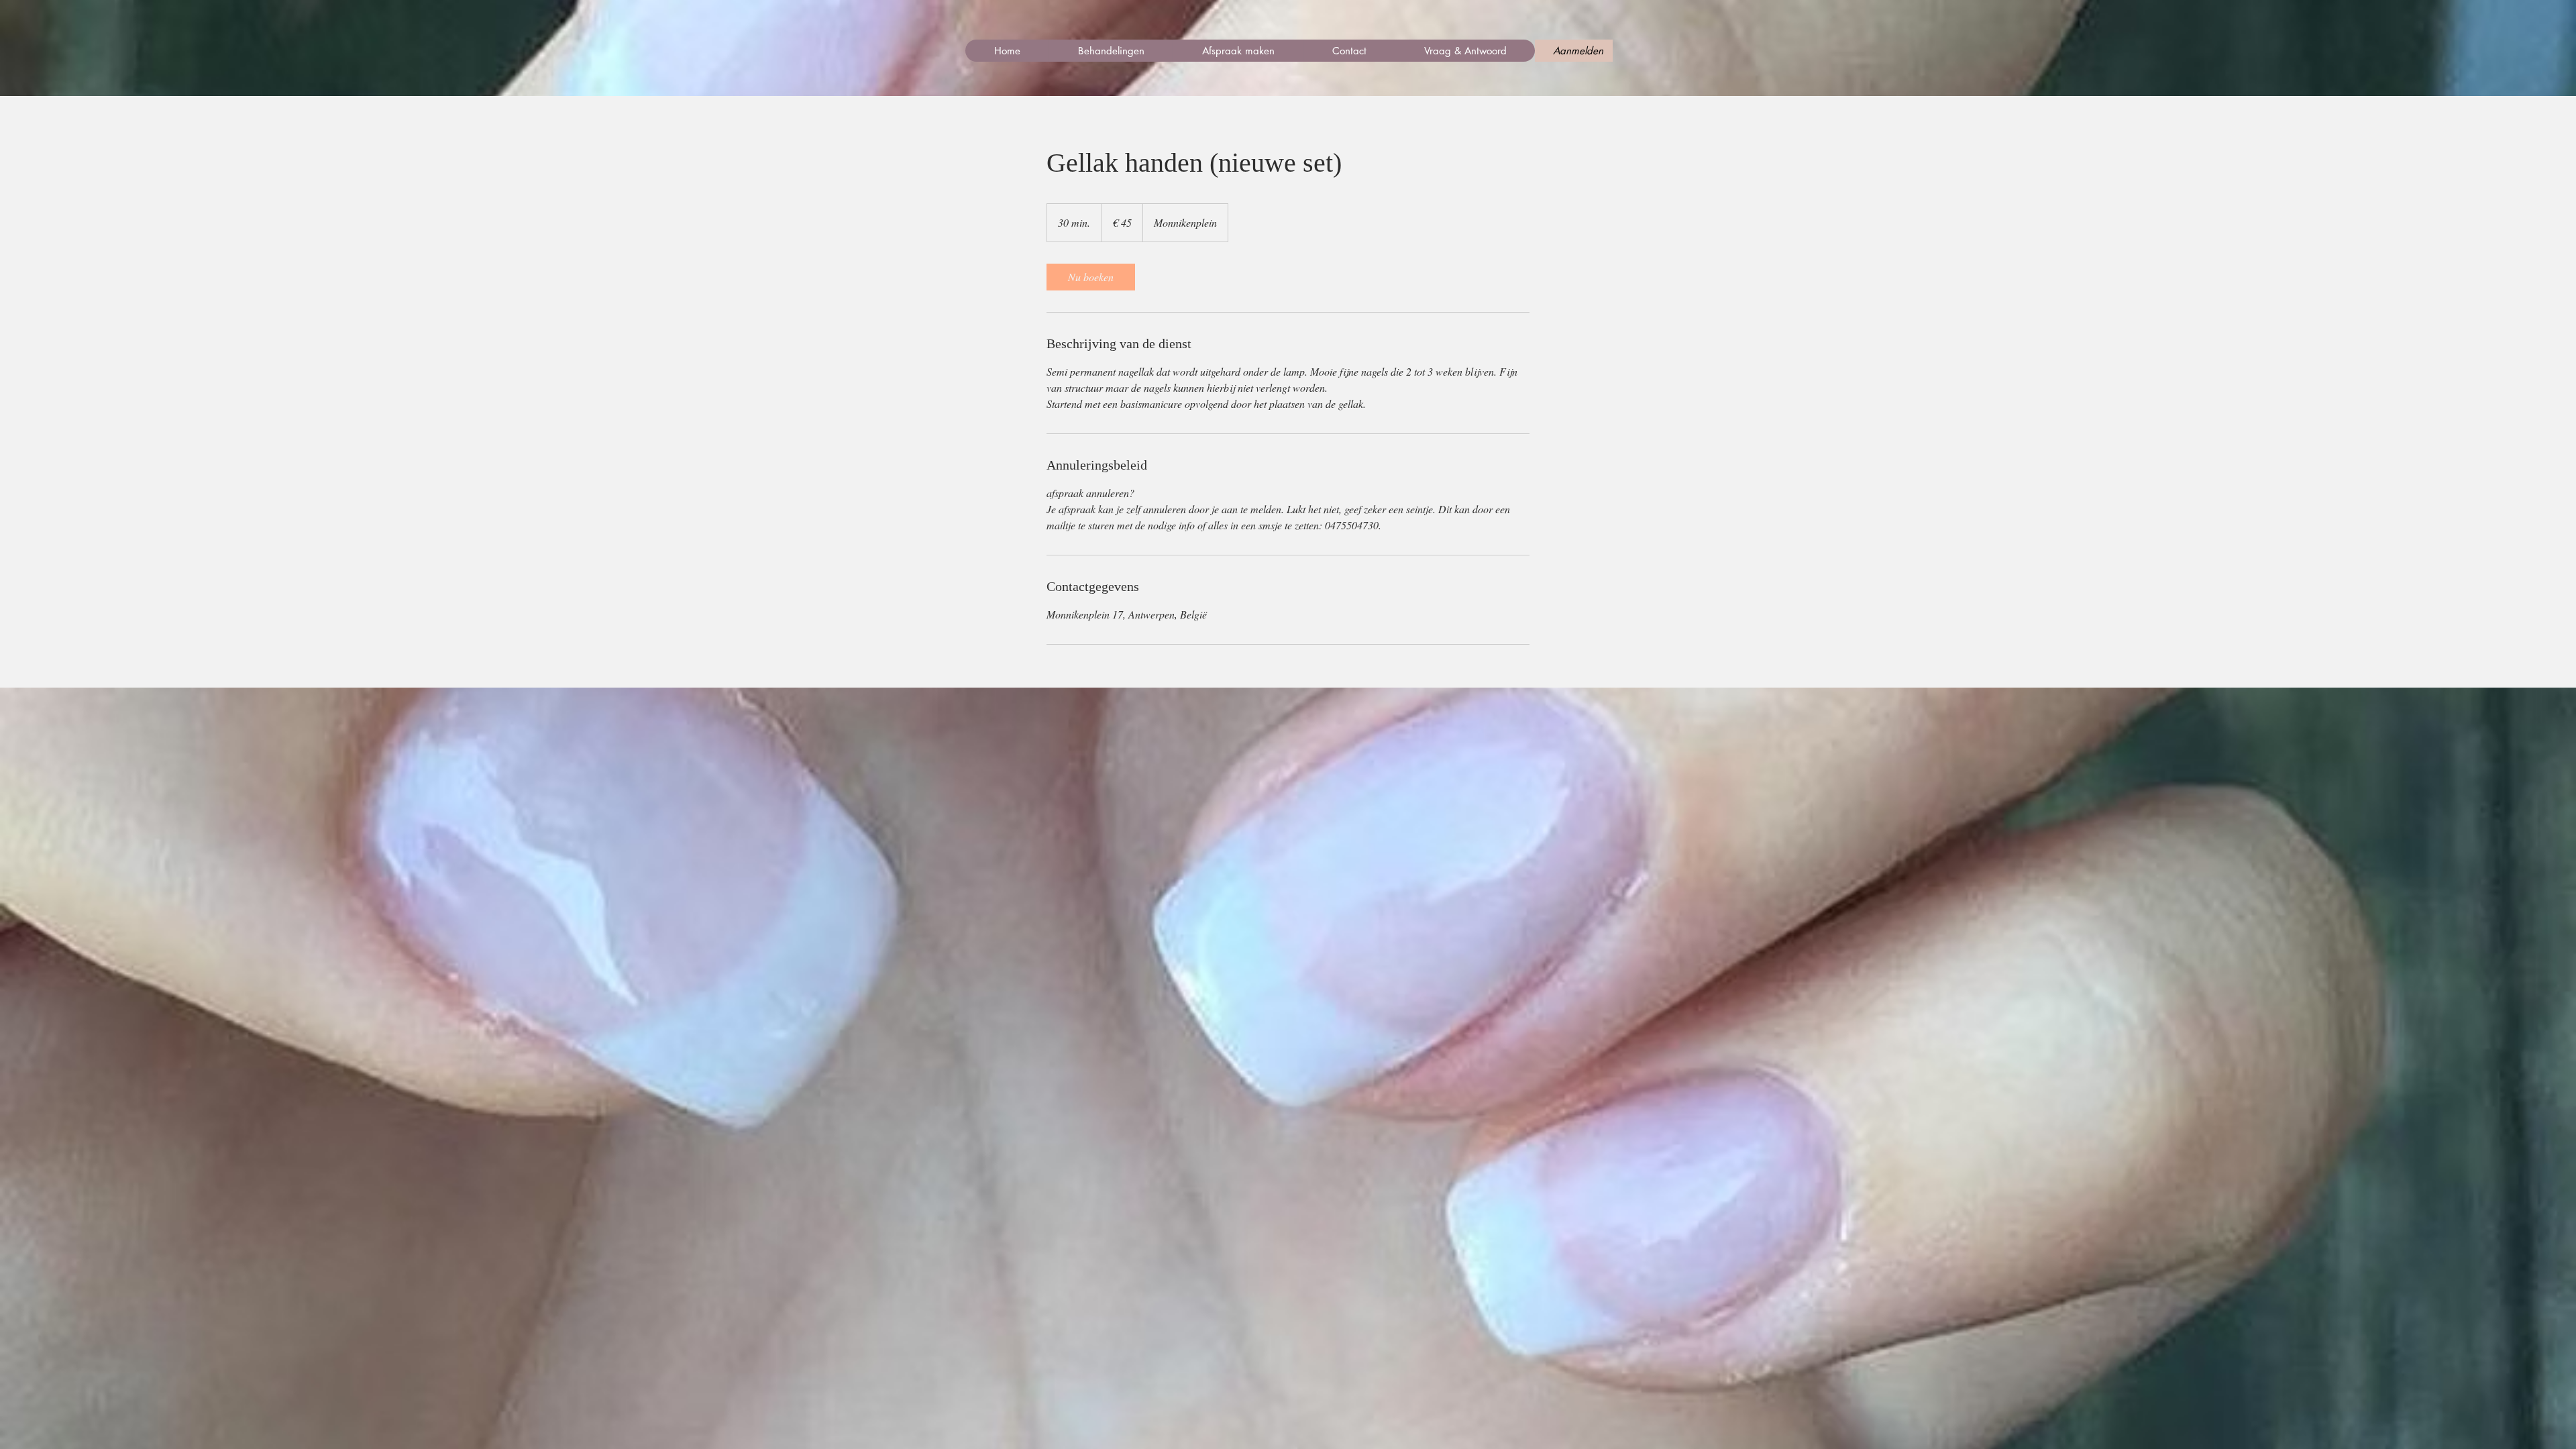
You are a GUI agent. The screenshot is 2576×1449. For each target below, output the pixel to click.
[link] (1091, 277)
